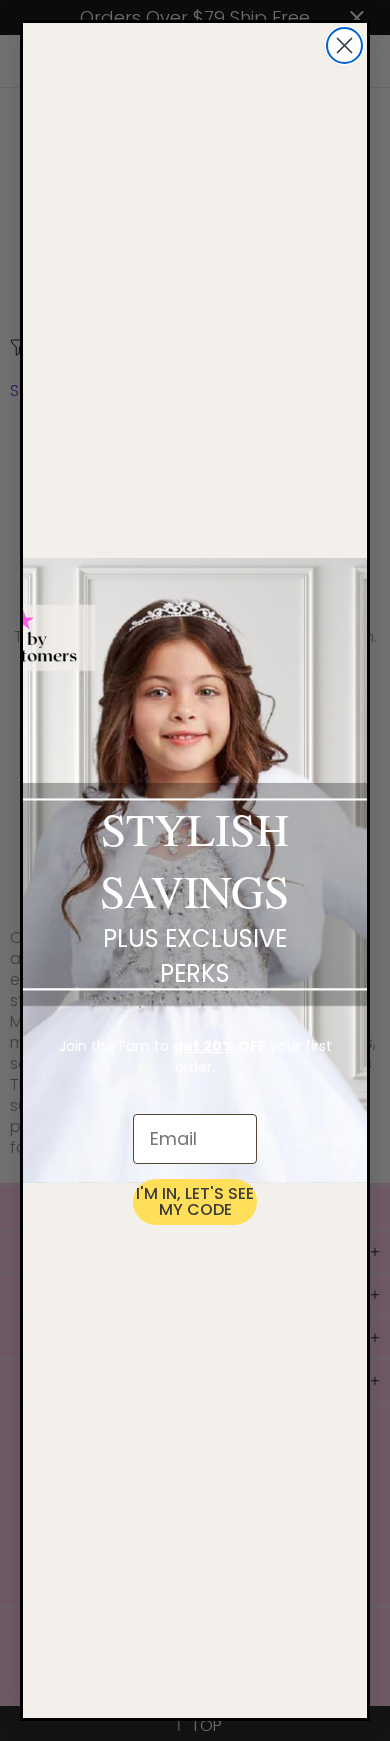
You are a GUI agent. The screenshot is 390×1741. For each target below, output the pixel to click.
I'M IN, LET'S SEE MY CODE (195, 1201)
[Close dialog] (344, 45)
